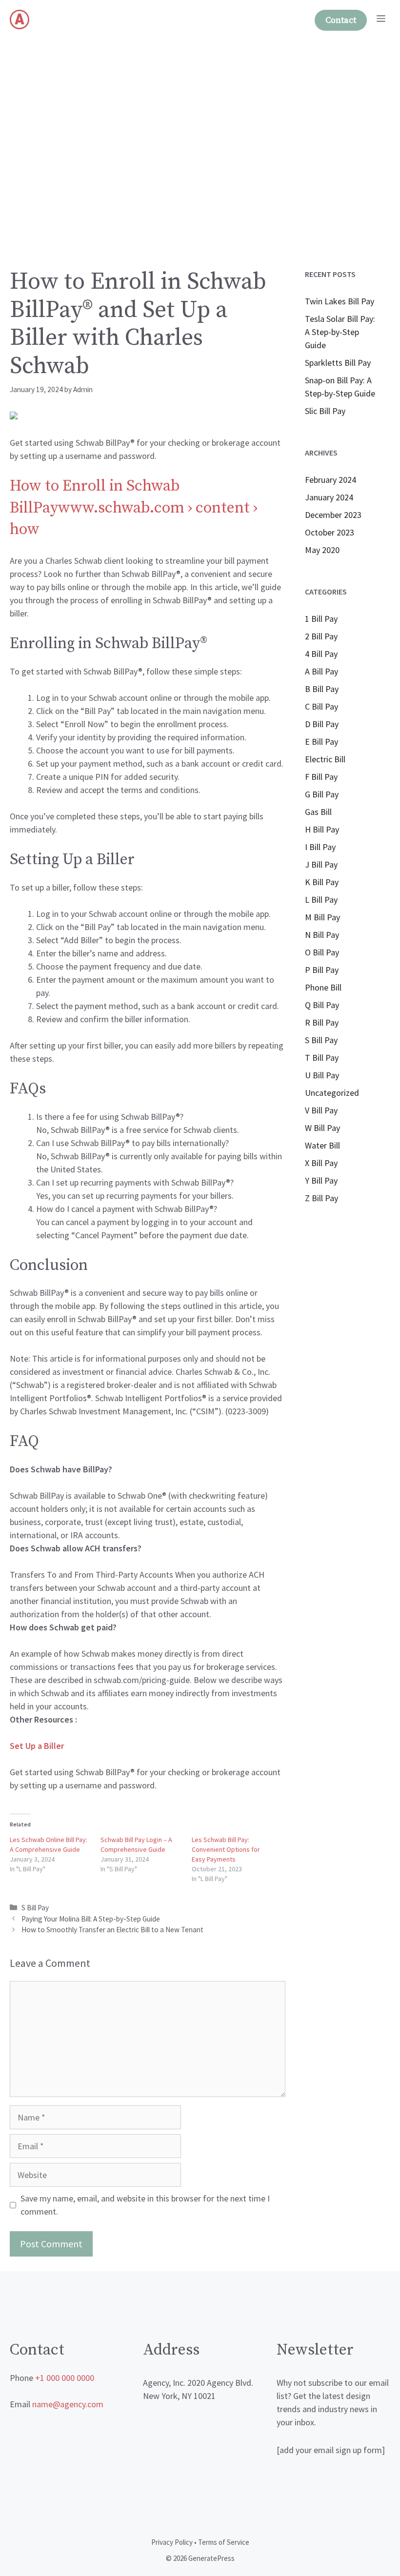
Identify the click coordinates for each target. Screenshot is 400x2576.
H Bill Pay (322, 829)
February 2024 (330, 480)
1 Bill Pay (321, 619)
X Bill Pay (321, 1163)
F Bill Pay (321, 777)
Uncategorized (332, 1093)
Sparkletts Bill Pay (338, 363)
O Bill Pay (322, 952)
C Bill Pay (321, 706)
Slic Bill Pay (325, 411)
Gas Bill (318, 812)
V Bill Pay (321, 1110)
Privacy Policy (172, 2542)
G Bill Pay (322, 794)
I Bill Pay (320, 847)
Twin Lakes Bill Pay (340, 301)
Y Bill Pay (321, 1180)
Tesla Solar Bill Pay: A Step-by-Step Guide (340, 332)
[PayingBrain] (20, 20)
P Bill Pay (322, 970)
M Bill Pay (322, 917)
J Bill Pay (321, 864)
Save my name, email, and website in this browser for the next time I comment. (145, 2205)
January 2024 (329, 497)
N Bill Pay (322, 935)
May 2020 (322, 550)
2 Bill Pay (321, 636)
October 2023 (330, 532)
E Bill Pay (321, 742)
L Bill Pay (321, 900)
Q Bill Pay (322, 1005)
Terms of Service (224, 2542)
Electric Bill (325, 759)
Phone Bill (323, 987)
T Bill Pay (322, 1058)
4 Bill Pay (321, 654)
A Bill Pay (321, 671)
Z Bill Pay (321, 1198)
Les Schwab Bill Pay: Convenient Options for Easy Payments (226, 1849)
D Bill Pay (322, 724)
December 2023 (333, 515)
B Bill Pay (322, 689)
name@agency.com (68, 2404)
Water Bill (322, 1145)
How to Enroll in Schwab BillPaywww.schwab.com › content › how (134, 508)
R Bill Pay (322, 1022)
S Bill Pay (35, 1908)
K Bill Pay (322, 882)
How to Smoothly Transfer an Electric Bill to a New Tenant (112, 1930)
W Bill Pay (322, 1128)
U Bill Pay (322, 1075)
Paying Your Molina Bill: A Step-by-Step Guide (91, 1919)
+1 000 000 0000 (65, 2378)
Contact (341, 20)
